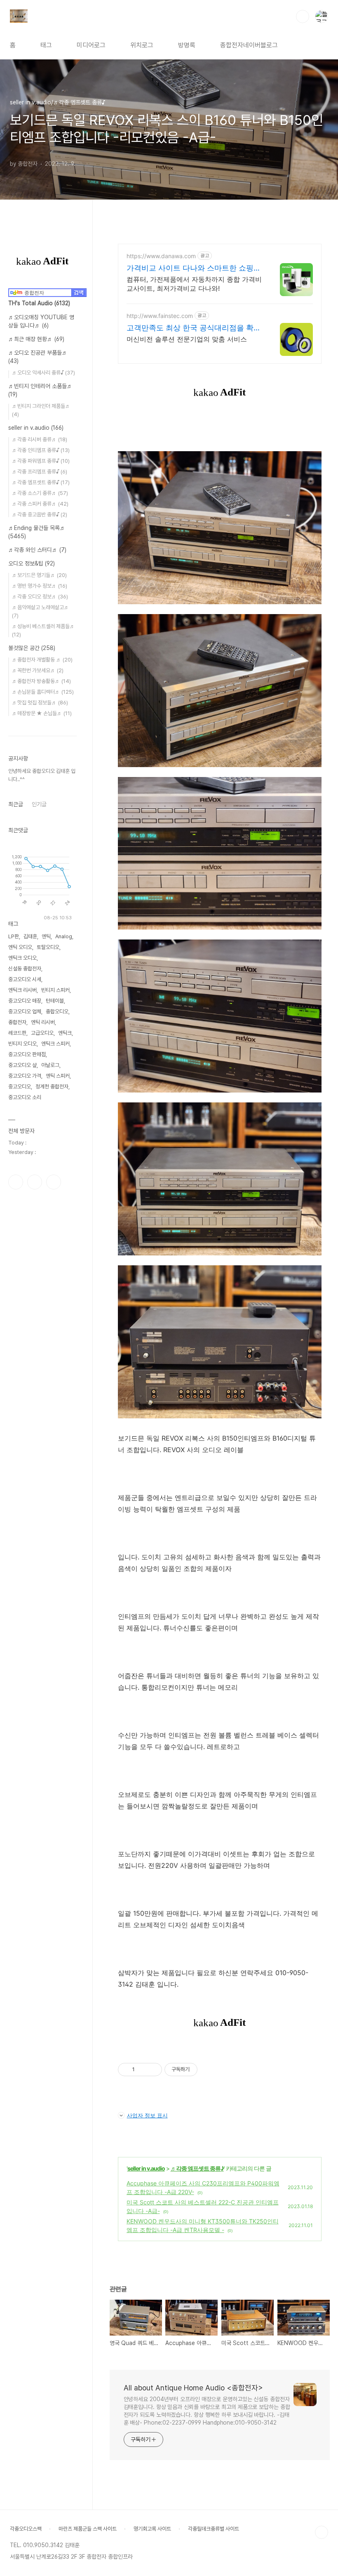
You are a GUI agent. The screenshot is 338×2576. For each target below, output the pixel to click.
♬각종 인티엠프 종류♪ (41, 450)
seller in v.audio (146, 2168)
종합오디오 (57, 1011)
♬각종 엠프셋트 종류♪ (197, 2168)
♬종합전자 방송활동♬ (41, 681)
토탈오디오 (48, 947)
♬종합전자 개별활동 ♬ (42, 660)
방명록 (187, 45)
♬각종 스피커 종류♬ (40, 504)
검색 (303, 16)
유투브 (54, 1182)
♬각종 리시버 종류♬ (40, 439)
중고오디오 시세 (25, 979)
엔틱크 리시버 (22, 990)
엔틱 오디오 (20, 947)
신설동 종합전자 (25, 969)
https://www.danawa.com (161, 256)
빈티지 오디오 (22, 1044)
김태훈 (30, 936)
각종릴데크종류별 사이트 (214, 2529)
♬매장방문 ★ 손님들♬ (42, 713)
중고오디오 (20, 1087)
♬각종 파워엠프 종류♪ (41, 461)
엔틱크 (65, 1033)
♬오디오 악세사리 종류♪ (43, 373)
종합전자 (17, 1022)
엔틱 (46, 936)
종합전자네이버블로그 (249, 45)
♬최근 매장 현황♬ (36, 339)
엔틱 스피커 (58, 1076)
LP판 (14, 936)
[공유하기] (142, 2070)
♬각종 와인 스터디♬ (37, 550)
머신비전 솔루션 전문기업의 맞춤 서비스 (187, 339)
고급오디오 (42, 1033)
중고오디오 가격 (25, 1076)
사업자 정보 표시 (147, 2115)
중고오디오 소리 (25, 1097)
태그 (46, 45)
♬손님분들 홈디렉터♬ (43, 692)
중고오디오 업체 (25, 1011)
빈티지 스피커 (55, 990)
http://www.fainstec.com (160, 316)
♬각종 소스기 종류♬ (40, 493)
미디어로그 (91, 45)
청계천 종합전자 (52, 1087)
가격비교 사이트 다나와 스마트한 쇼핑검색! (194, 268)
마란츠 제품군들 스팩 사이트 (88, 2529)
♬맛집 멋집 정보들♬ (40, 703)
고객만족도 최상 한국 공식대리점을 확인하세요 (194, 328)
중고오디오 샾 (22, 1065)
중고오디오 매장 (25, 1001)
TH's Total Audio (39, 303)
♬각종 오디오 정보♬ (40, 597)
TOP (322, 2532)
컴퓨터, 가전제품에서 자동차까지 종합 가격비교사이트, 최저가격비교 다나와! (194, 284)
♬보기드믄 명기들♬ (39, 575)
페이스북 (16, 1182)
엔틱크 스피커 (55, 1044)
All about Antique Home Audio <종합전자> (193, 2388)
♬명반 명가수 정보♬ (40, 586)
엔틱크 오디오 (22, 958)
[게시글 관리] (153, 2070)
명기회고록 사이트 (152, 2529)
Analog (64, 936)
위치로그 (142, 45)
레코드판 (17, 1033)
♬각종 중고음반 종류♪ (40, 514)
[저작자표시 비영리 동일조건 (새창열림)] (209, 2070)
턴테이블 (55, 1001)
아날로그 (50, 1065)
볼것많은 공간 (32, 648)
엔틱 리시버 (43, 1022)
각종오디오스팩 (26, 2529)
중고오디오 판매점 (27, 1054)
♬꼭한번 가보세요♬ (38, 670)
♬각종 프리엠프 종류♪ (40, 472)
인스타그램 (35, 1182)
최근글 (16, 804)
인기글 (39, 804)
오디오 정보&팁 (32, 563)
